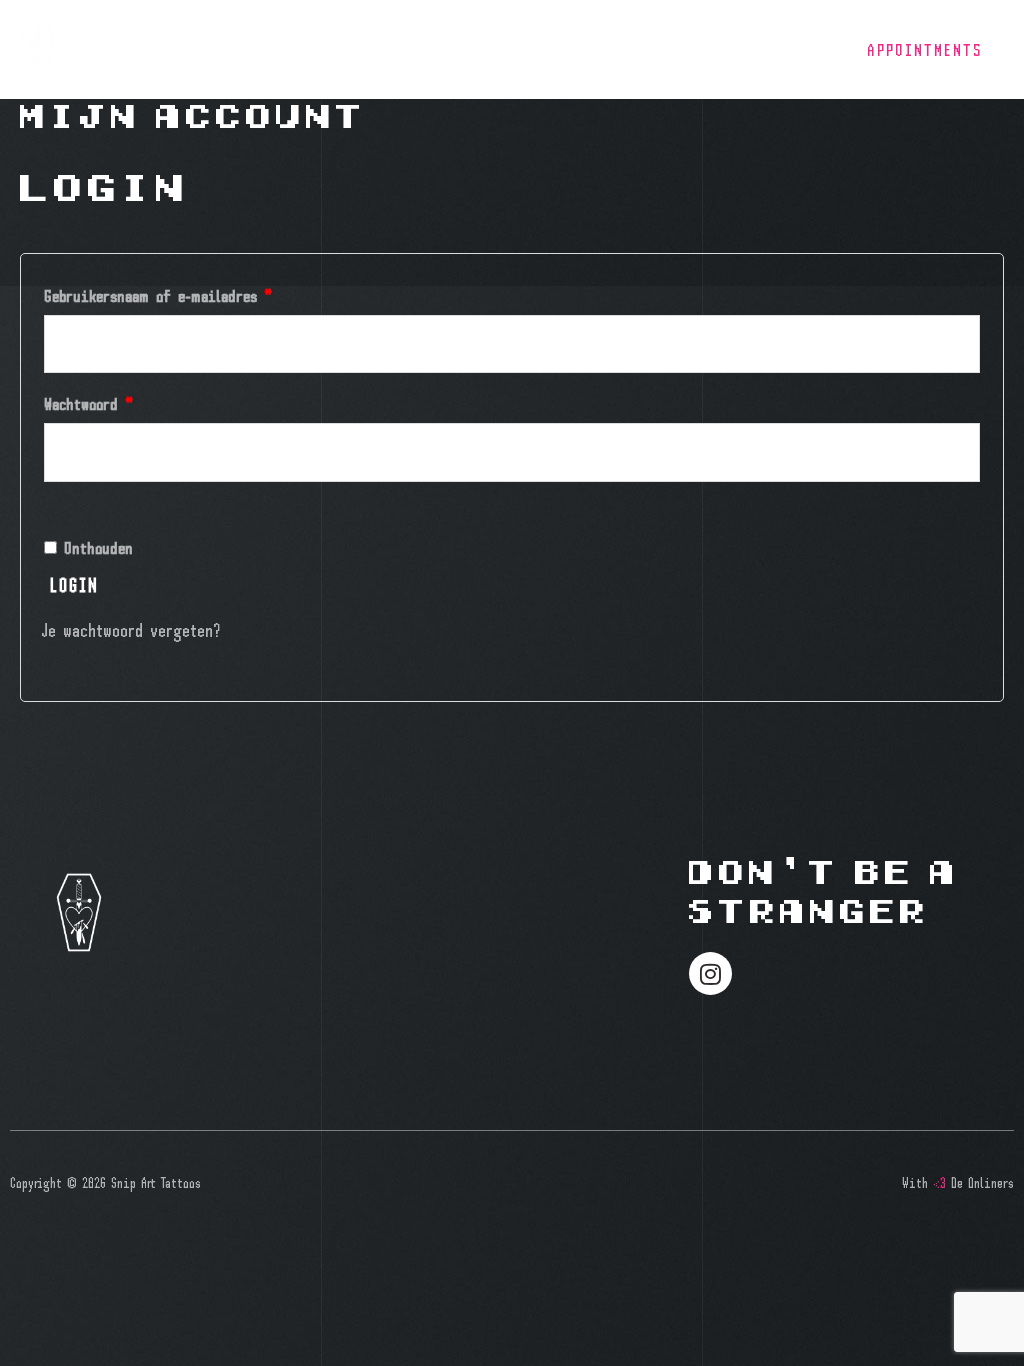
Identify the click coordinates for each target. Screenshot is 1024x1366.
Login (74, 584)
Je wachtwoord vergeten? (131, 629)
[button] (925, 49)
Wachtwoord (113, 400)
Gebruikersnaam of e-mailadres (183, 292)
